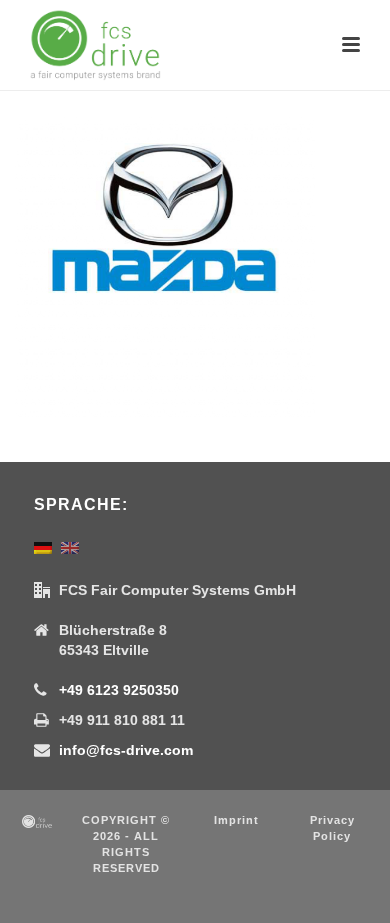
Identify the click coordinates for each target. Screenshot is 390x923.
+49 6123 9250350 (119, 690)
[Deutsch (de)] (43, 547)
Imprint (236, 820)
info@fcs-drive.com (126, 750)
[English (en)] (70, 547)
